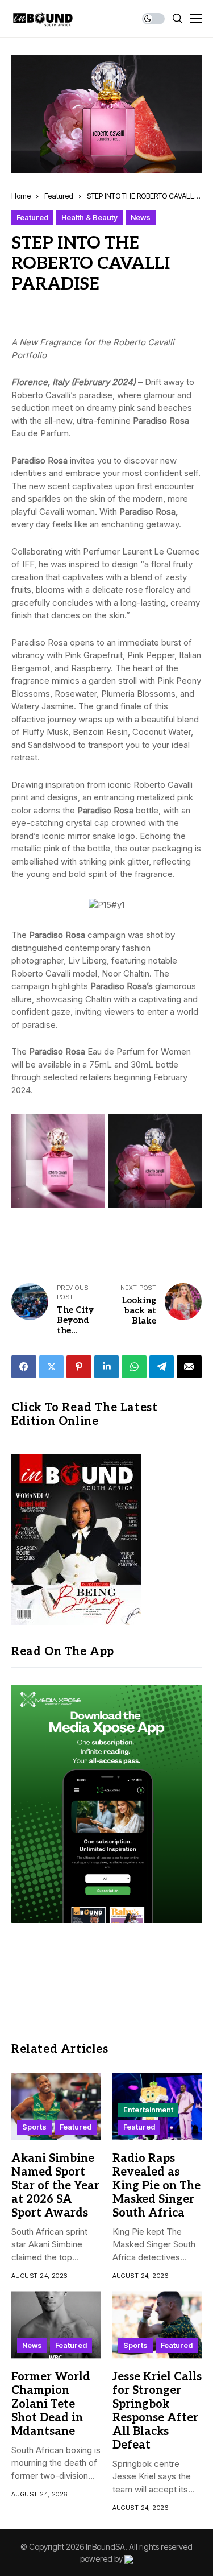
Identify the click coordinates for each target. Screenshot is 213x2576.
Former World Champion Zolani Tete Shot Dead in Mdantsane (51, 2404)
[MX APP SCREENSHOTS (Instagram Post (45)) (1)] (106, 1803)
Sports (34, 2127)
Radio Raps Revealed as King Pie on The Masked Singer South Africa (156, 2186)
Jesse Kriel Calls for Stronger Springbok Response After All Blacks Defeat (157, 2411)
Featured (59, 196)
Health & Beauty (89, 217)
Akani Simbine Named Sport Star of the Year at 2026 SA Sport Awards (55, 2186)
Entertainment (148, 2110)
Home (21, 196)
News (141, 217)
